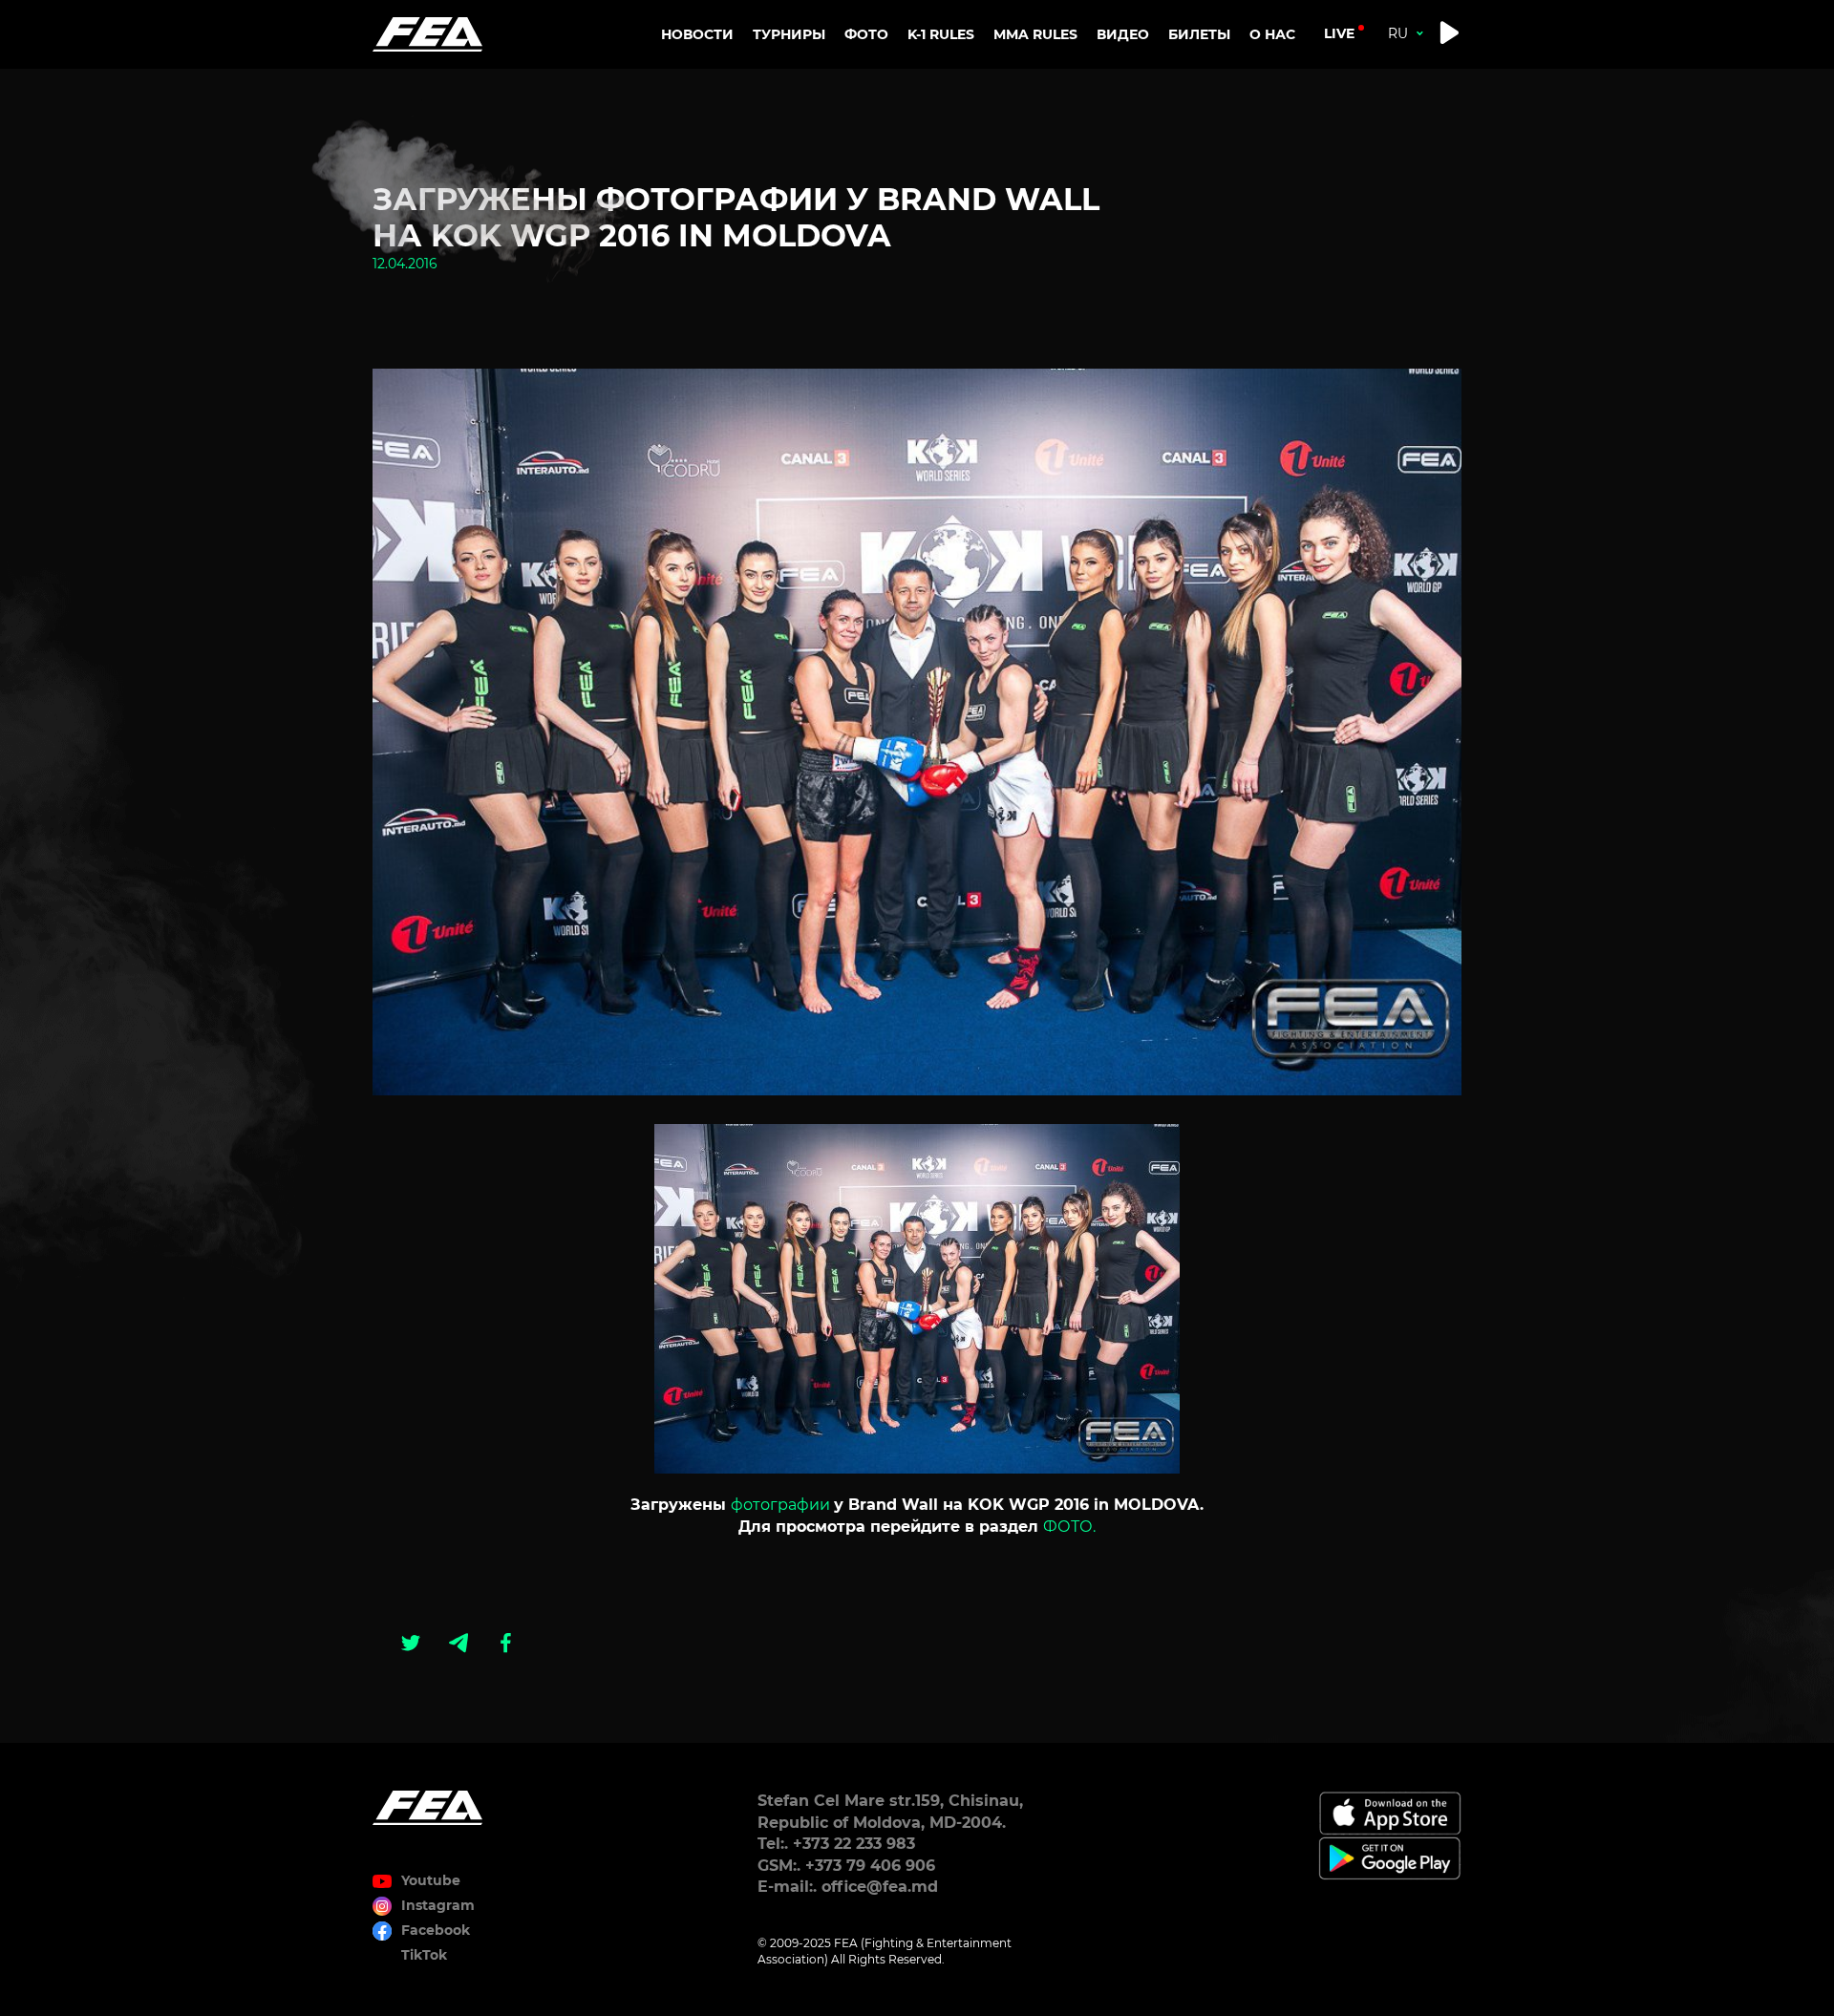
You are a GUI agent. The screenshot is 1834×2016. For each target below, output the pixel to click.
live (1339, 33)
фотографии (780, 1505)
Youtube (431, 1880)
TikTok (424, 1955)
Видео (1123, 34)
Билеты (1199, 34)
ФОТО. (1069, 1527)
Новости (697, 34)
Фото (866, 34)
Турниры (789, 34)
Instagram (438, 1905)
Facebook (436, 1930)
